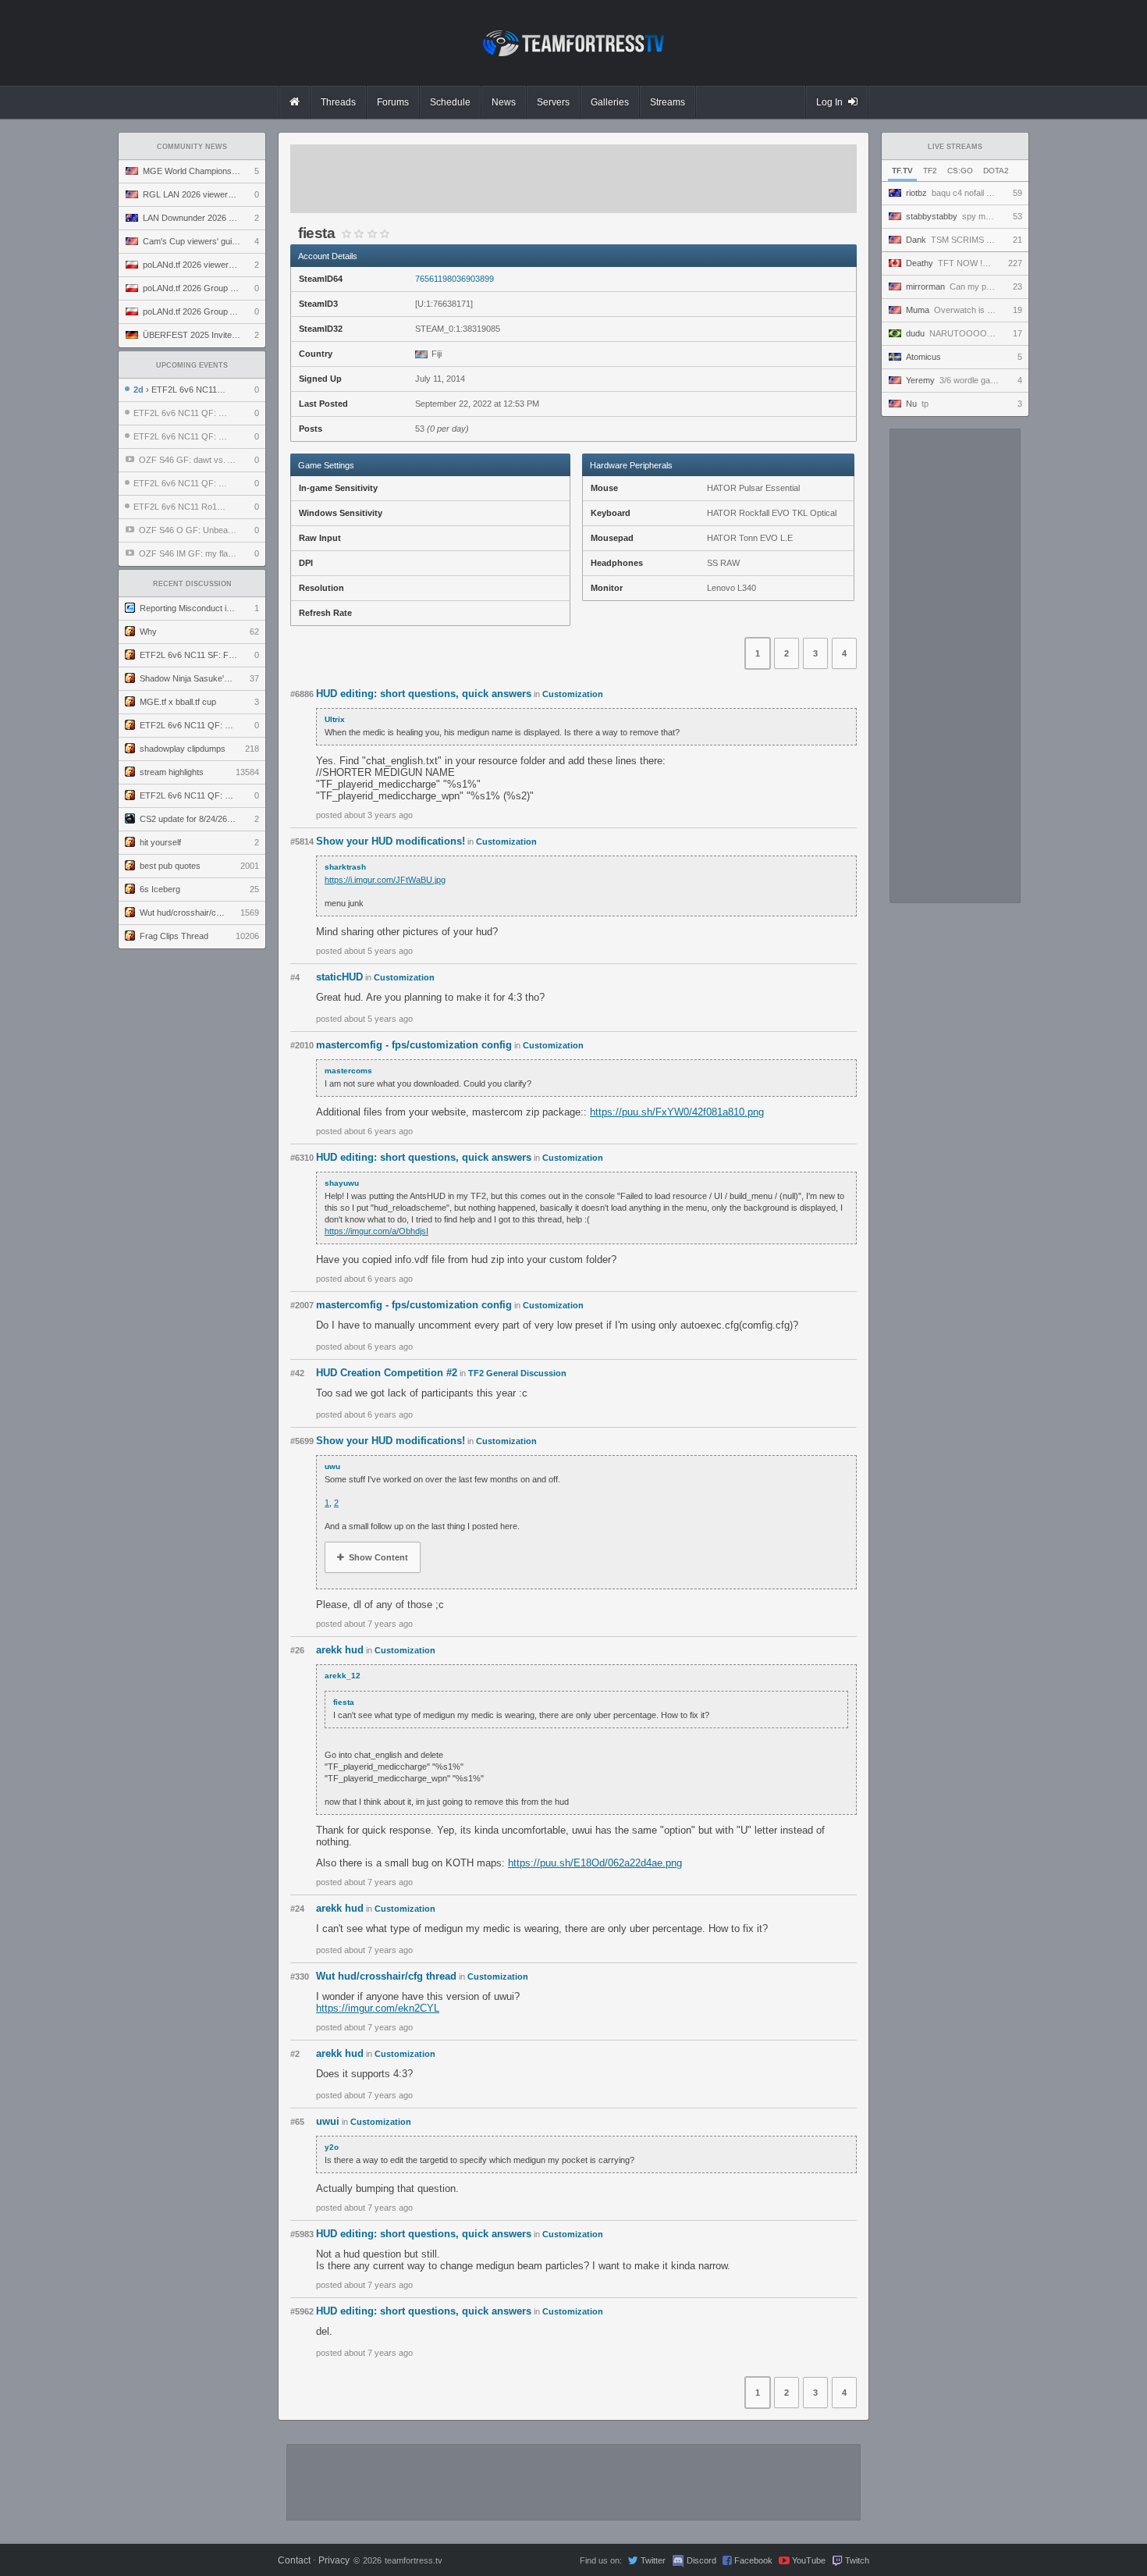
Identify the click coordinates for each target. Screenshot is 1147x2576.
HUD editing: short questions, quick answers (424, 694)
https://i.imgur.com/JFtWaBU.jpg (385, 880)
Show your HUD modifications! (391, 841)
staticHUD (339, 977)
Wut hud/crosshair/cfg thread (386, 1976)
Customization (573, 694)
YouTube (809, 2560)
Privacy (334, 2560)
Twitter (653, 2560)
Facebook (753, 2560)
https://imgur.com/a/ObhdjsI (376, 1231)
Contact (294, 2560)
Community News (192, 147)
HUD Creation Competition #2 (387, 1373)
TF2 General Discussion (517, 1373)
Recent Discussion (192, 584)
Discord (701, 2560)
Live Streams (955, 147)
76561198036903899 (455, 279)
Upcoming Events (192, 365)
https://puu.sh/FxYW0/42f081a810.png (677, 1112)
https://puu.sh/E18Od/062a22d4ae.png (595, 1863)
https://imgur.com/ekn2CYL (378, 2008)
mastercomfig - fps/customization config (414, 1045)
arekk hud (340, 1650)
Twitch (857, 2560)
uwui (328, 2121)
